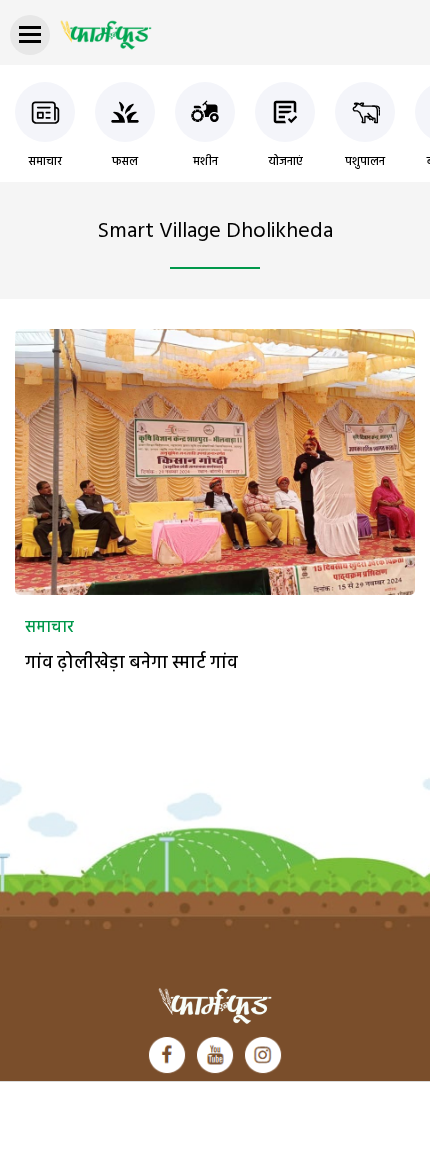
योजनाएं (285, 162)
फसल (125, 162)
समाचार (45, 162)
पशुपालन (365, 162)
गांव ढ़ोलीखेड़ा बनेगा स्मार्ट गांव (133, 663)
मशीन (205, 162)
